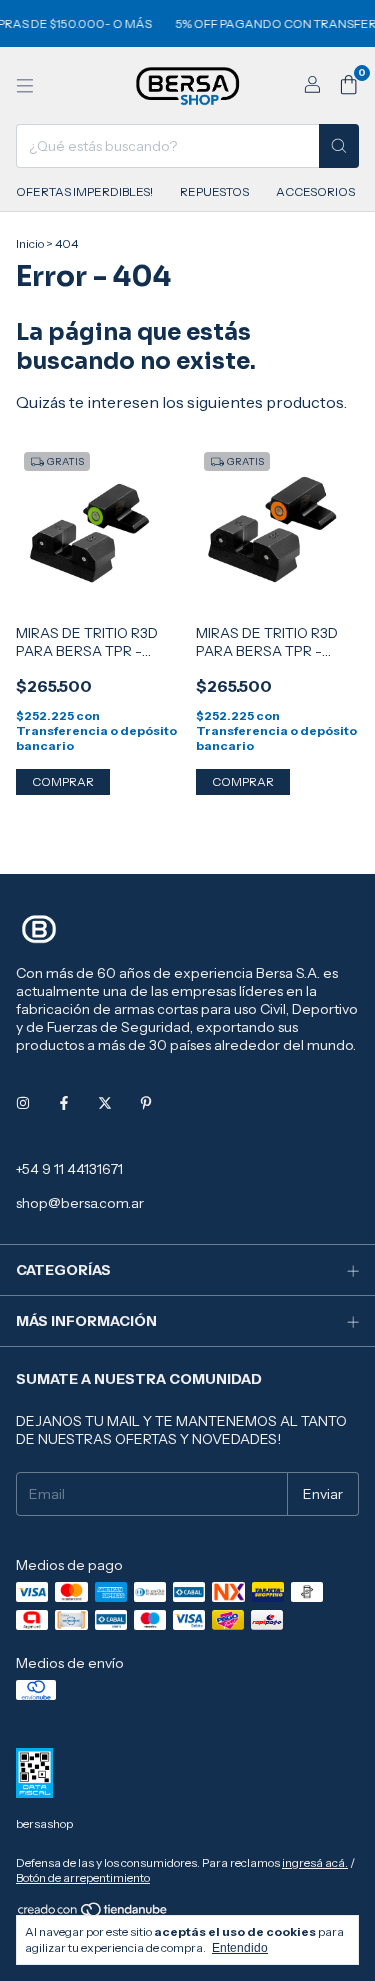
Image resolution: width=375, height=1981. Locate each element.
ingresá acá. (315, 1862)
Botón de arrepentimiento (83, 1877)
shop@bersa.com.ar (80, 1203)
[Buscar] (339, 146)
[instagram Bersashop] (23, 1103)
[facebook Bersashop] (64, 1103)
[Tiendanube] (93, 1913)
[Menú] (25, 86)
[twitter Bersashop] (105, 1103)
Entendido (240, 1948)
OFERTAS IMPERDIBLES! (84, 191)
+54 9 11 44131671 (69, 1169)
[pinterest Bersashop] (146, 1103)
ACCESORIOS (315, 191)
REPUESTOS (214, 191)
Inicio (30, 243)
